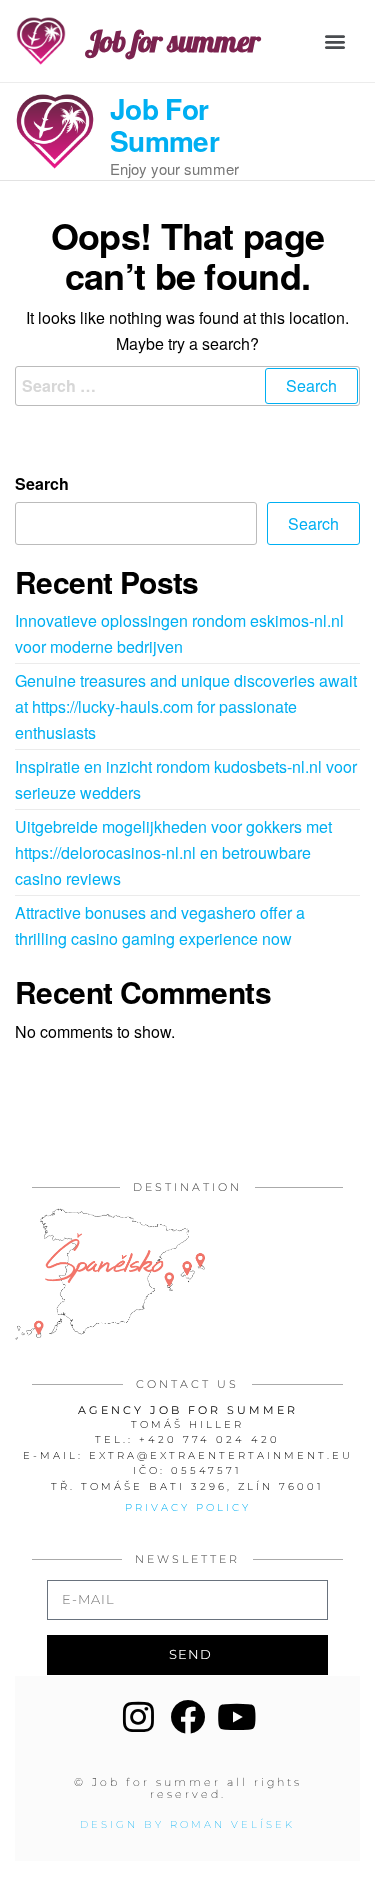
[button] (335, 41)
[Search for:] (187, 386)
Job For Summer (165, 124)
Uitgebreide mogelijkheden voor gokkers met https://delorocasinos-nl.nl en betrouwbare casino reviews (173, 852)
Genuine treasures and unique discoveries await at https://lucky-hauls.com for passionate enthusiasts (186, 706)
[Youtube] (236, 1716)
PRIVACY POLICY (188, 1507)
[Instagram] (138, 1716)
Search (42, 483)
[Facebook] (187, 1716)
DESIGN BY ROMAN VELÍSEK (187, 1824)
